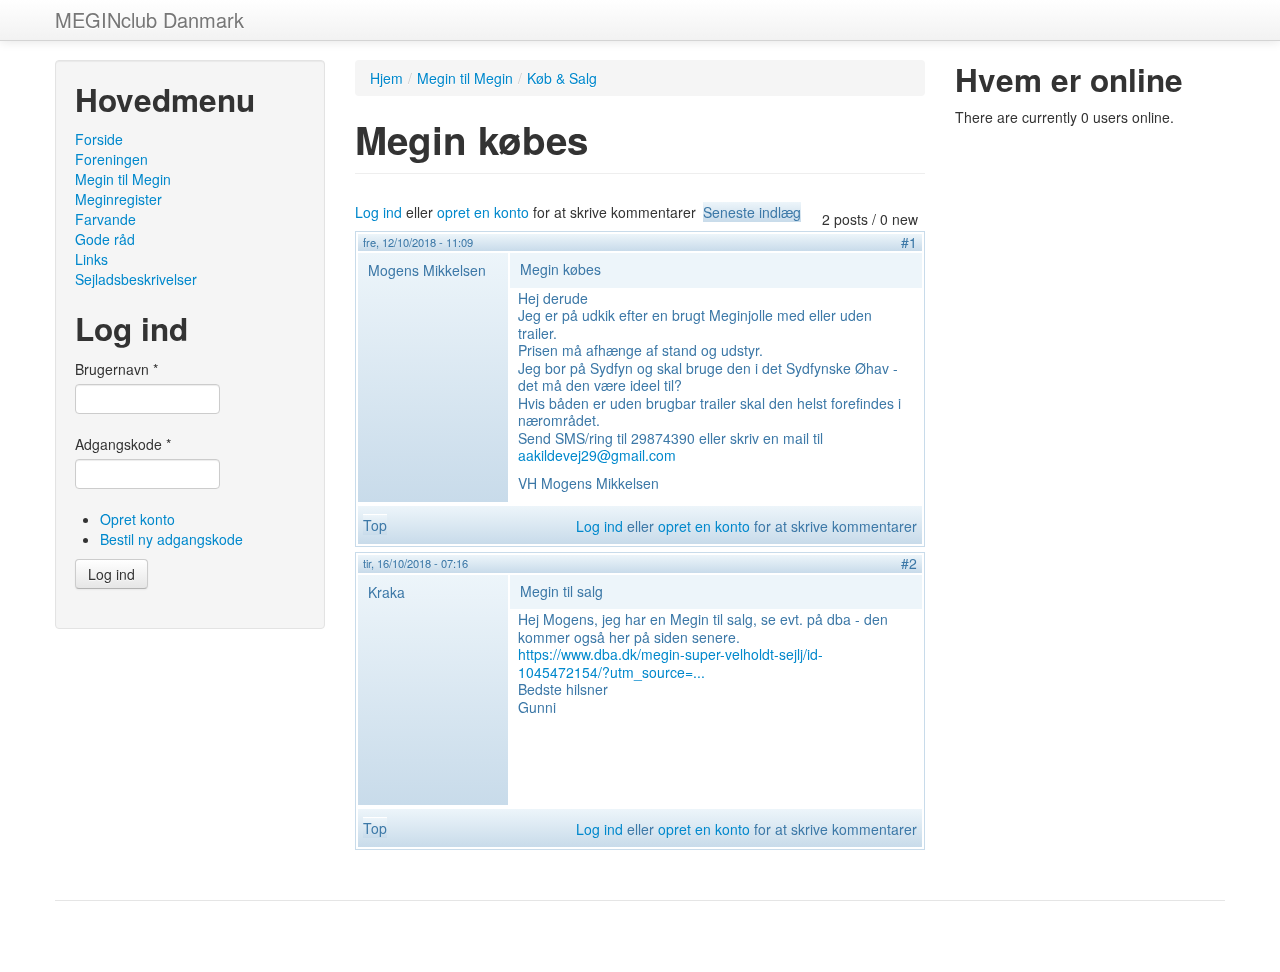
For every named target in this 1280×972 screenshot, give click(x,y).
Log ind (111, 574)
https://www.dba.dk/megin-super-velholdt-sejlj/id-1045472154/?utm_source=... (670, 663)
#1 (909, 242)
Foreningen (111, 159)
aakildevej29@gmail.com (597, 455)
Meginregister (118, 199)
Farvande (105, 219)
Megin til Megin (123, 179)
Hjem (386, 78)
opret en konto (483, 212)
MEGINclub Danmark (149, 19)
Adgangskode (123, 444)
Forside (99, 139)
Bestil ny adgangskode (171, 539)
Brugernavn (116, 369)
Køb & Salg (562, 78)
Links (91, 259)
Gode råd (105, 239)
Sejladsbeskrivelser (136, 279)
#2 (909, 563)
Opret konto (137, 519)
